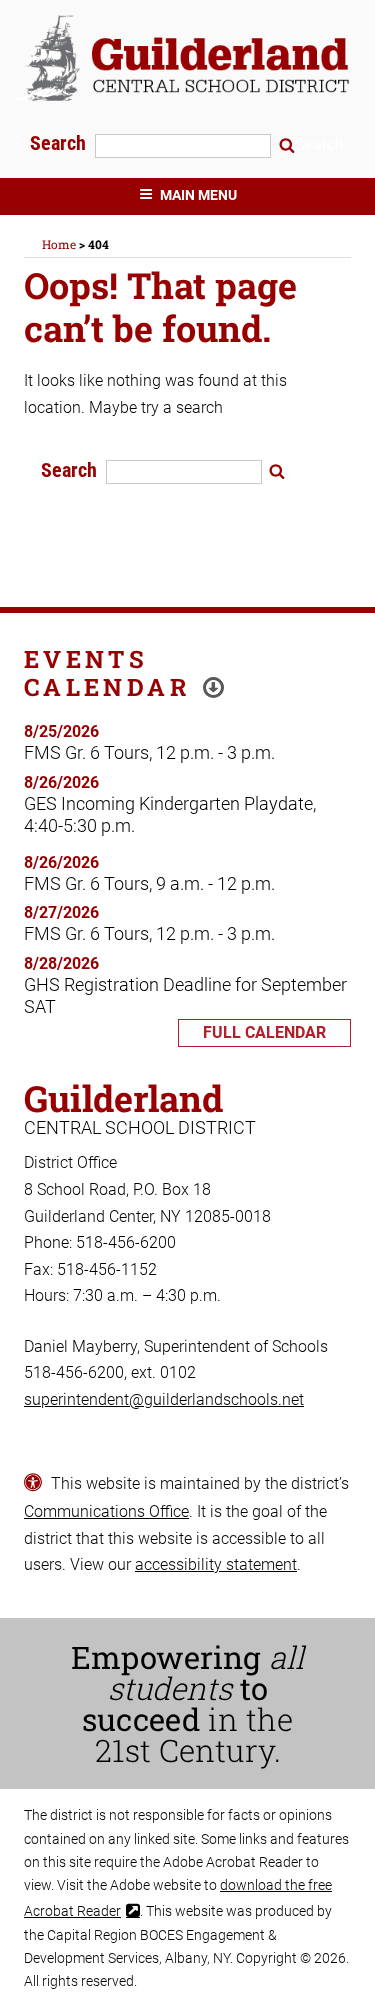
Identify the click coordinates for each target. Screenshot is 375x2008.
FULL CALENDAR (264, 1032)
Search (60, 143)
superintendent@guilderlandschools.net (164, 1399)
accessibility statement (216, 1564)
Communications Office (106, 1511)
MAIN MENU (198, 195)
